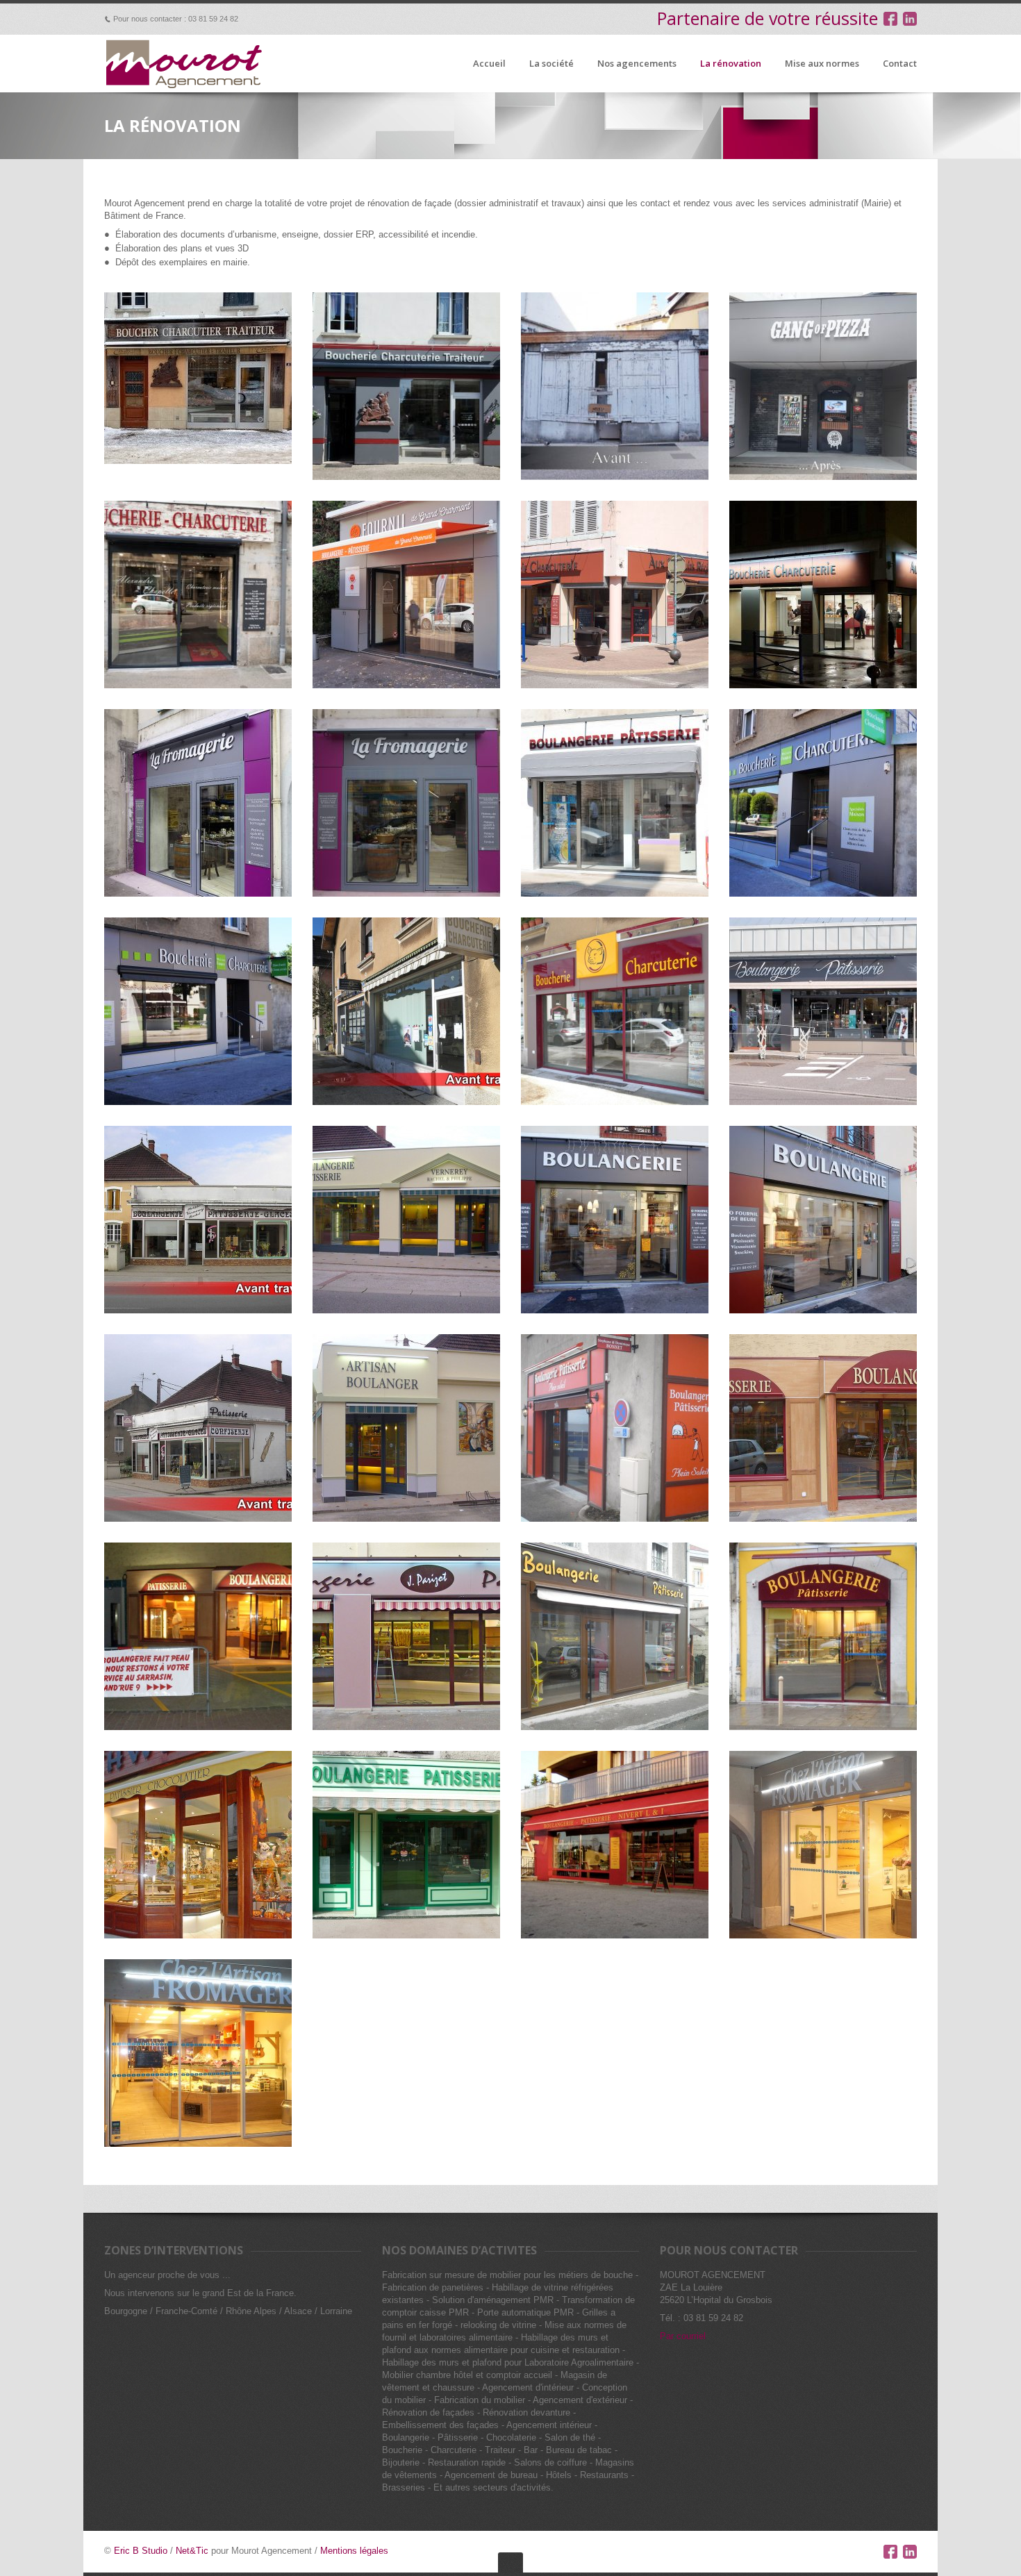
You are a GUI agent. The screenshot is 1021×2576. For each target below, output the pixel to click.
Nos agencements (637, 64)
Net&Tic (192, 2551)
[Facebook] (890, 2552)
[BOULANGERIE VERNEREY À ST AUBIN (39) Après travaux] (406, 1428)
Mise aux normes (822, 64)
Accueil (489, 64)
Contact (900, 64)
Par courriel (683, 2336)
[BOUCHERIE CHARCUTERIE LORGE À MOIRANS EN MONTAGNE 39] (823, 595)
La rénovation (731, 64)
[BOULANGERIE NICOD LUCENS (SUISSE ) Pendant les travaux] (198, 1636)
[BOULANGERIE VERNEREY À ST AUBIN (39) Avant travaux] (198, 1220)
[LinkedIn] (910, 2552)
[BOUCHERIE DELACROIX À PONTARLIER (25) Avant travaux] (406, 1011)
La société (551, 64)
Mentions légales (354, 2551)
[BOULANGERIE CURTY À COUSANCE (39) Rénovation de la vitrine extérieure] (823, 1636)
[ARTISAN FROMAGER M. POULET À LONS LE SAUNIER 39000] (823, 1845)
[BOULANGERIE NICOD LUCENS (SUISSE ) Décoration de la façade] (823, 1428)
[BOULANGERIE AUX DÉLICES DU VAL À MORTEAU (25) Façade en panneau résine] (615, 1636)
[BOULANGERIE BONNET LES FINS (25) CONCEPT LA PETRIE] (615, 1428)
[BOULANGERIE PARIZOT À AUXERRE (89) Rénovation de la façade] (406, 1636)
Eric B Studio (141, 2551)
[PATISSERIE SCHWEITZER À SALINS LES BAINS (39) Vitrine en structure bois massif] (198, 1845)
